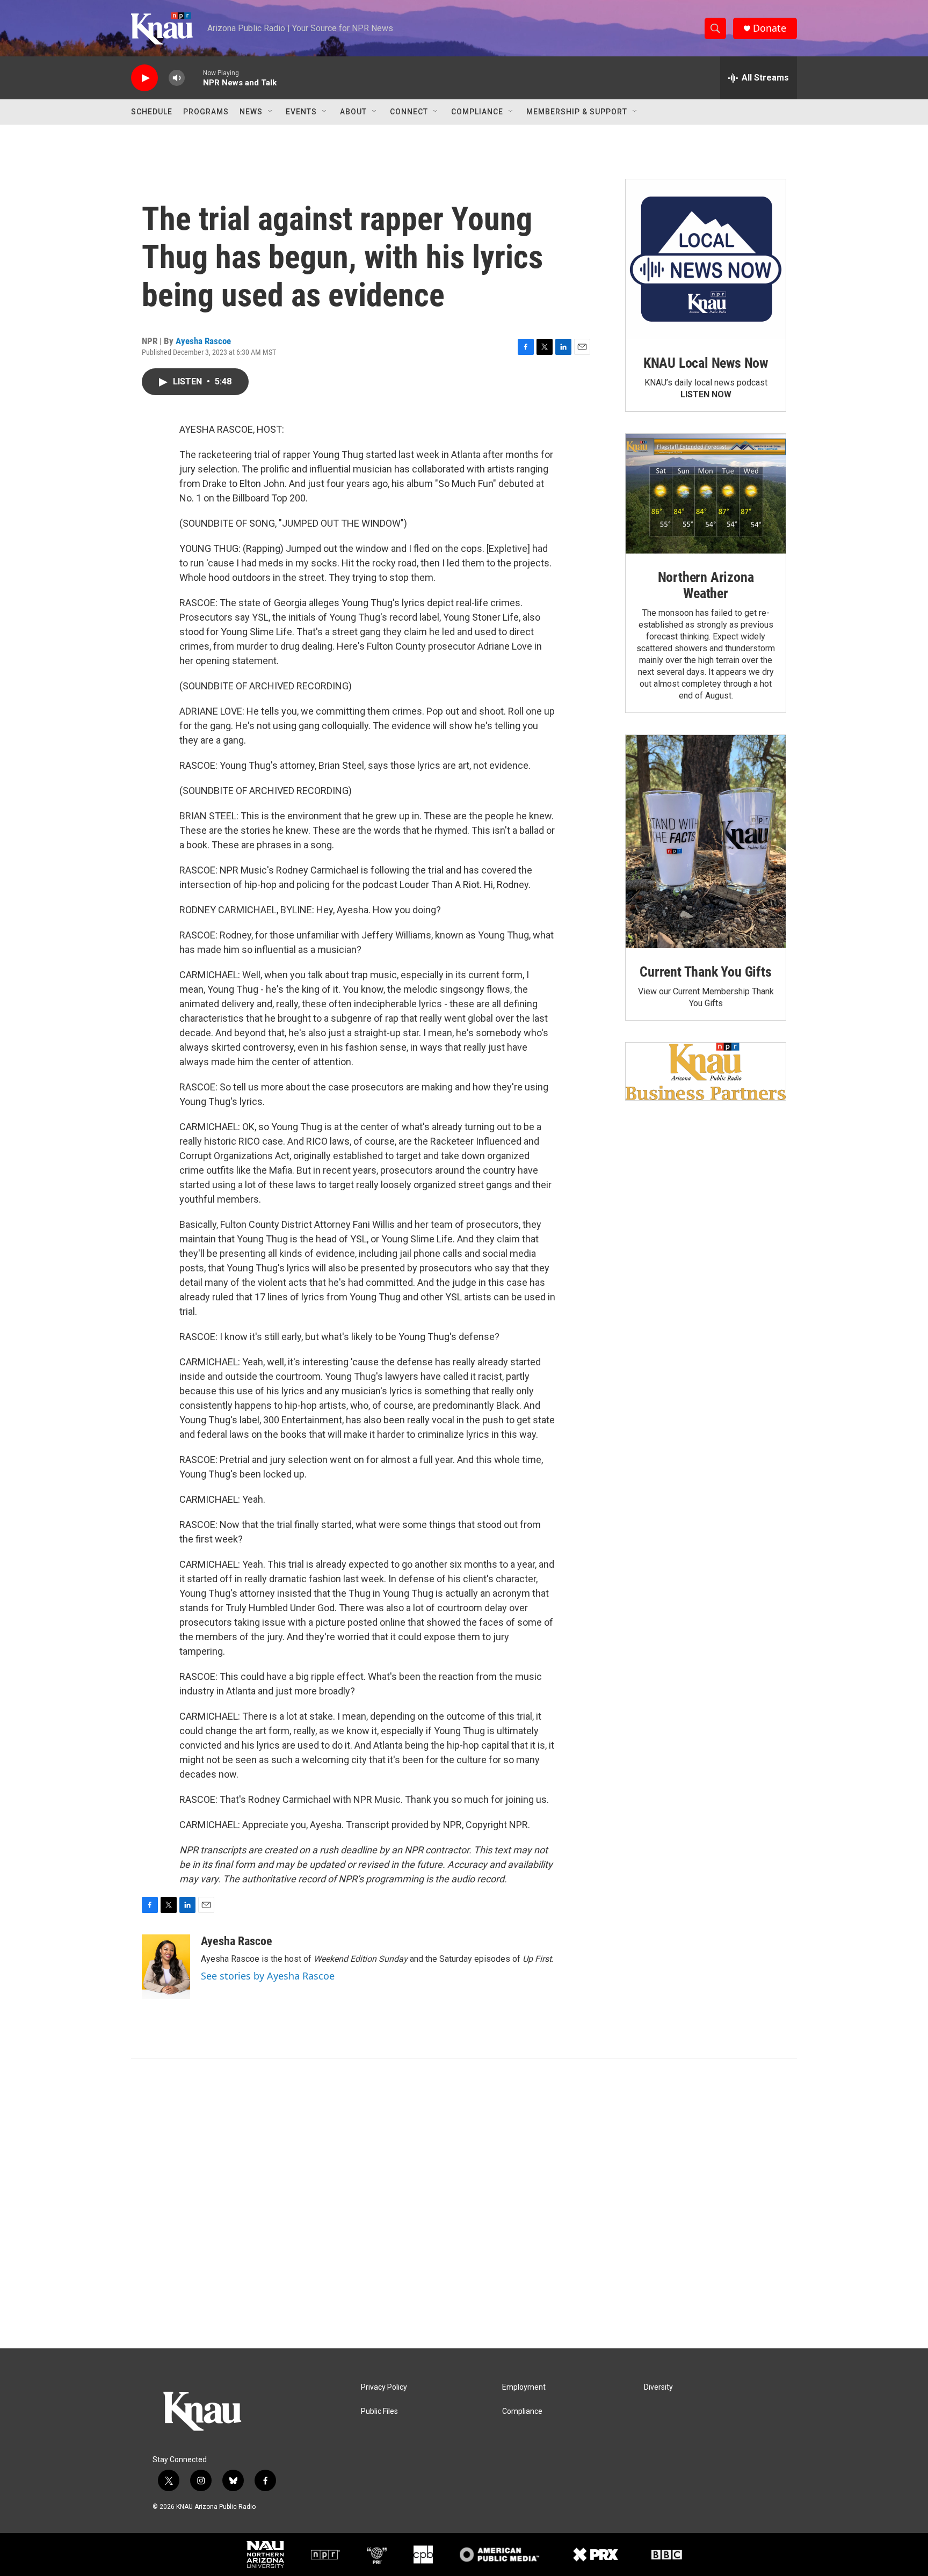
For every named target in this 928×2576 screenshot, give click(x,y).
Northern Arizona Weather (706, 585)
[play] (144, 78)
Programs (206, 112)
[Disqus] (464, 2203)
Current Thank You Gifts (705, 972)
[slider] (194, 78)
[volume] (177, 78)
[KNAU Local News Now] (706, 259)
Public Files (379, 2411)
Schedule (152, 112)
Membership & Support (577, 112)
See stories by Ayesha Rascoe (268, 1976)
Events (301, 112)
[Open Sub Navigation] (271, 112)
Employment (524, 2387)
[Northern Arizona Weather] (706, 494)
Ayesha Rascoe (203, 341)
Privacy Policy (384, 2387)
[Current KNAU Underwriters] (706, 1071)
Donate (770, 28)
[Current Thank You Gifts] (706, 842)
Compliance (477, 112)
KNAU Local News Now (706, 363)
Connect (409, 112)
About (353, 112)
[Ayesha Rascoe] (166, 1967)
